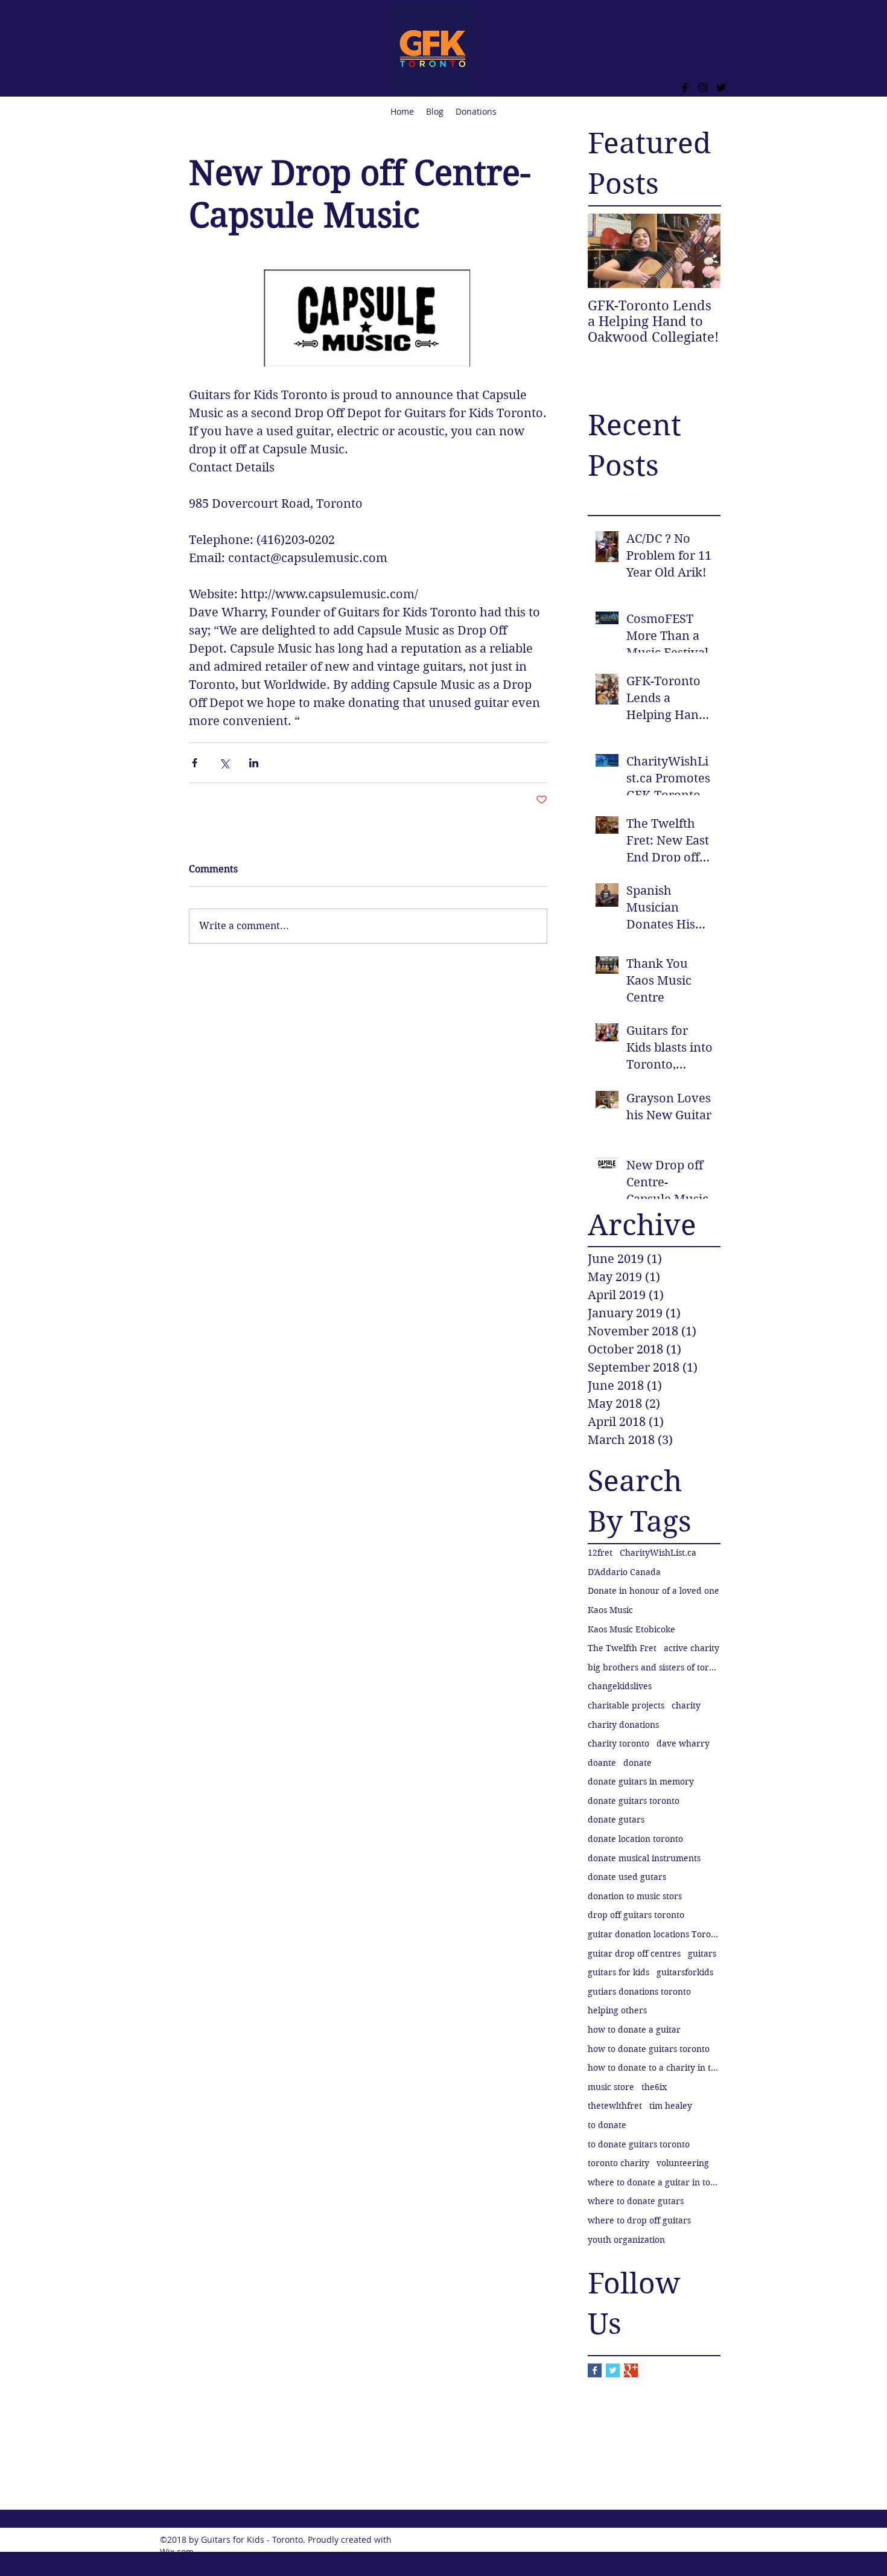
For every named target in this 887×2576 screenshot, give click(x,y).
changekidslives (620, 1686)
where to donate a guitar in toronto (654, 2182)
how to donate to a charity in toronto (654, 2068)
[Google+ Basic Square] (631, 2370)
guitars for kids (618, 1972)
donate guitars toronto (634, 1801)
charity (686, 1705)
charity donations (623, 1725)
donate (637, 1763)
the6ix (654, 2087)
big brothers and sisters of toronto (654, 1667)
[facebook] (685, 88)
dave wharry (683, 1743)
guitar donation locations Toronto (654, 1934)
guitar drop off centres (634, 1954)
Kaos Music (610, 1610)
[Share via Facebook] (195, 763)
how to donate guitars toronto (649, 2049)
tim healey (671, 2106)
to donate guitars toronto (639, 2144)
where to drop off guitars (639, 2220)
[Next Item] (701, 251)
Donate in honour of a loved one (653, 1591)
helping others (617, 2010)
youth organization (626, 2240)
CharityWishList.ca (658, 1553)
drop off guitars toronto (636, 1915)
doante (602, 1763)
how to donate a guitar (634, 2030)
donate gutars (616, 1820)
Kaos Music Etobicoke (631, 1629)
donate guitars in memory (641, 1782)
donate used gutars (627, 1877)
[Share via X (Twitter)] (224, 763)
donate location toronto (635, 1839)
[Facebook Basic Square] (595, 2370)
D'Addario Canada (624, 1572)
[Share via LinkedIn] (254, 763)
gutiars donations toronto (639, 1992)
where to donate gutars (636, 2201)
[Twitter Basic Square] (613, 2370)
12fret (600, 1553)
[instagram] (703, 88)
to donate (607, 2125)
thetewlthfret (615, 2106)
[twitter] (721, 88)
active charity (691, 1648)
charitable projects (626, 1705)
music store (611, 2087)
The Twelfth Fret (622, 1648)
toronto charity (618, 2163)
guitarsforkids (685, 1972)
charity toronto (618, 1743)
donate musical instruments (644, 1858)
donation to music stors (635, 1896)
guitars (702, 1954)
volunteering (683, 2163)
